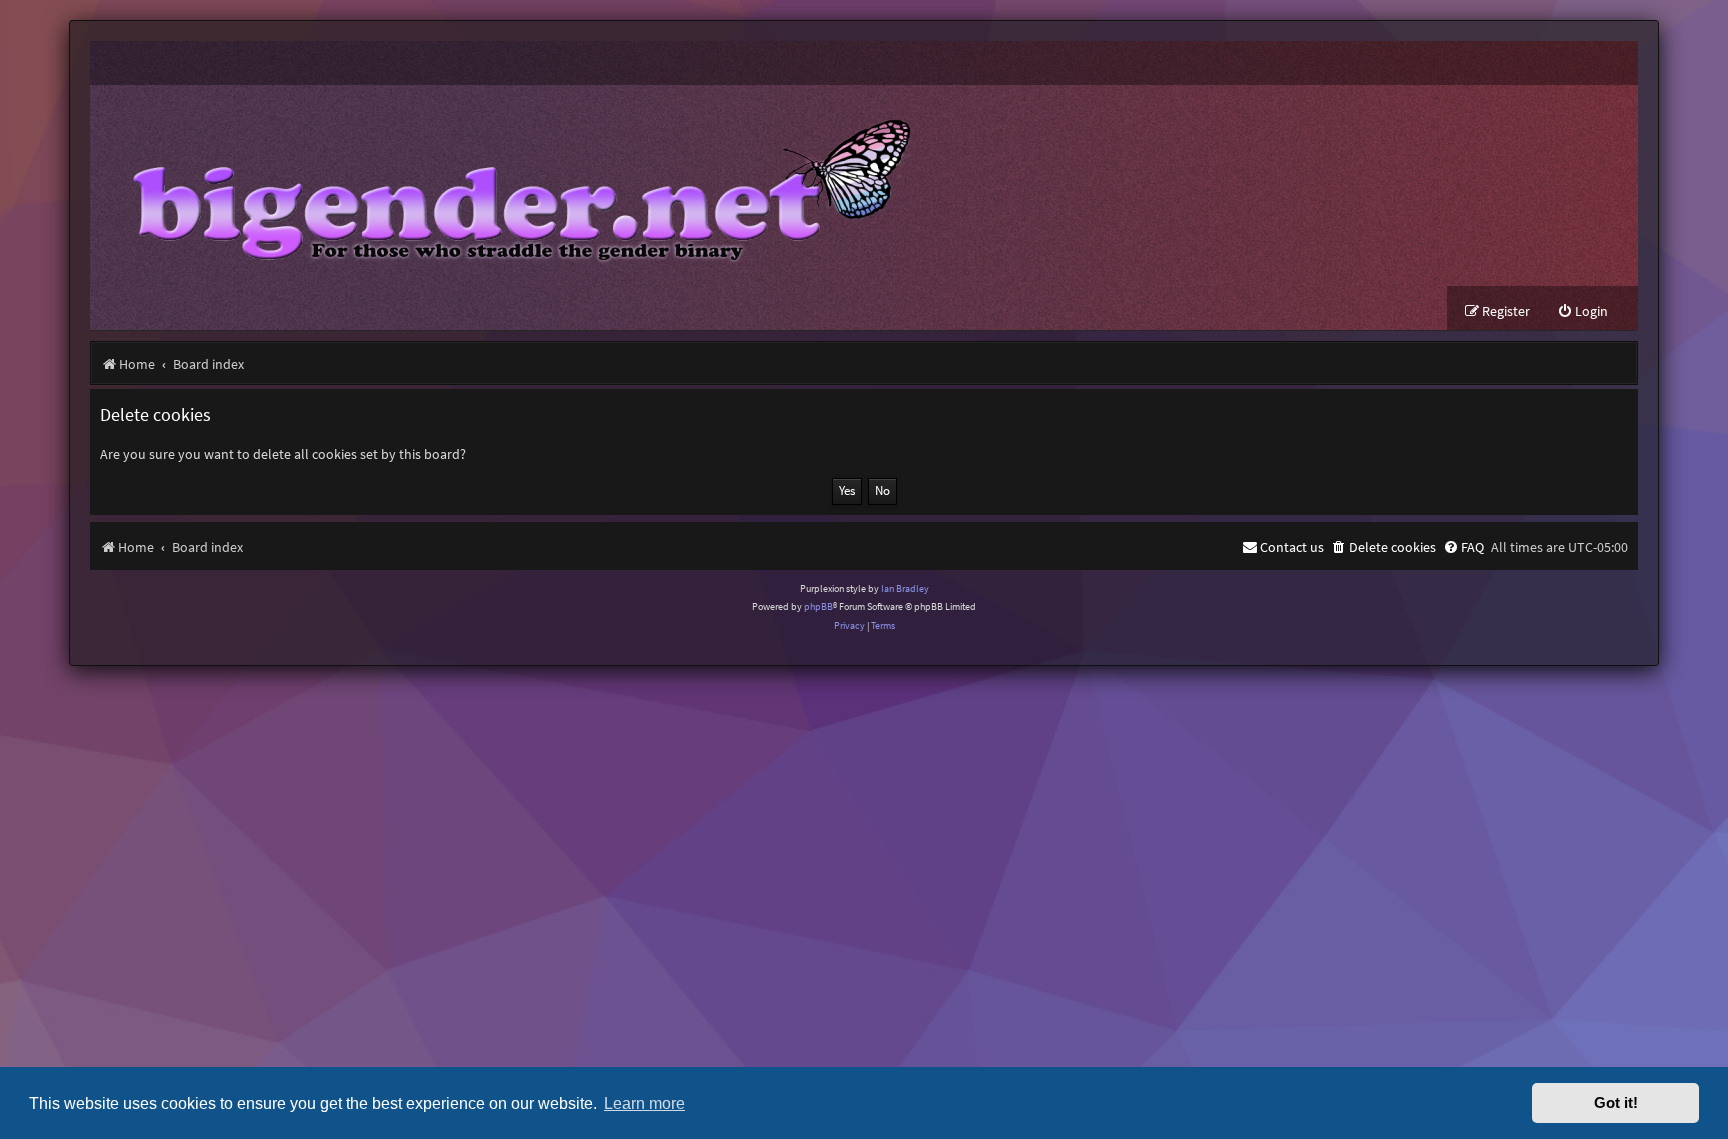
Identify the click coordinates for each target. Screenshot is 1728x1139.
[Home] (506, 185)
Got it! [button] (1616, 1103)
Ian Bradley (905, 588)
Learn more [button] (644, 1103)
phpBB (818, 606)
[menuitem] (1582, 311)
